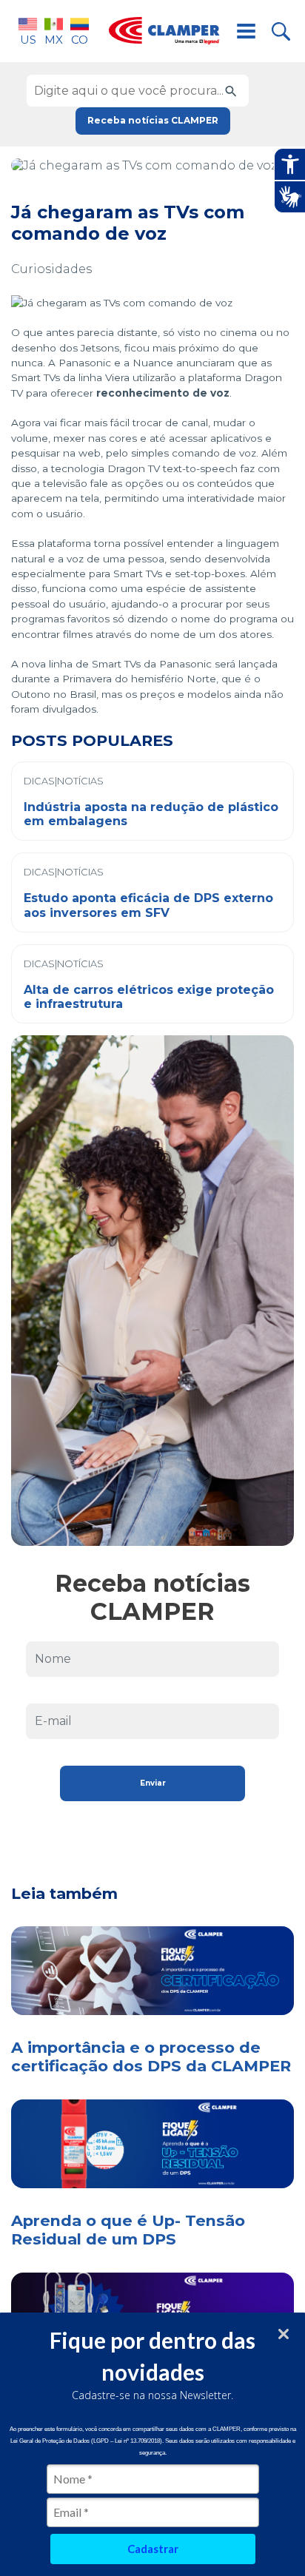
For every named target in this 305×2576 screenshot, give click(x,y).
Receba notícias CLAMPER (153, 120)
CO (80, 40)
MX (54, 40)
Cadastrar (153, 2549)
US (28, 40)
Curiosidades (51, 269)
